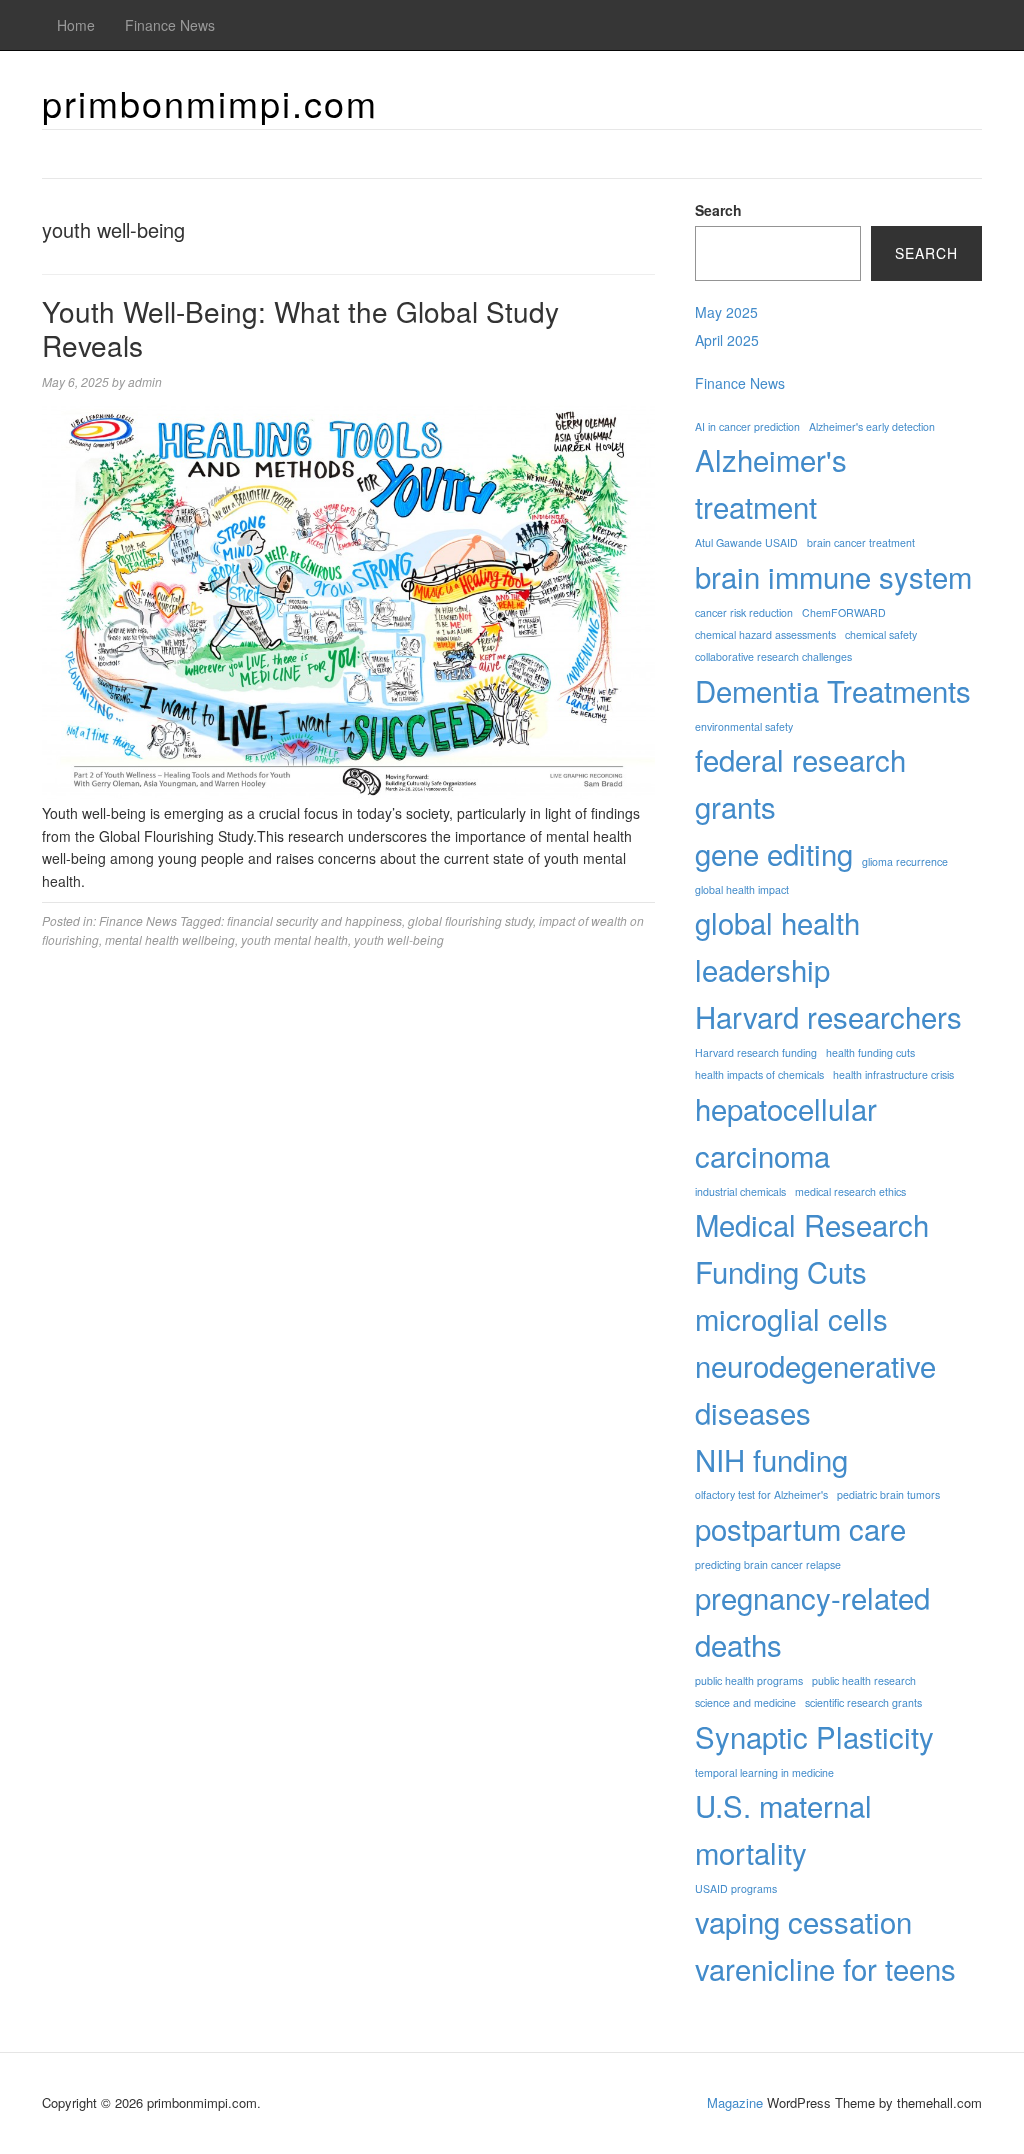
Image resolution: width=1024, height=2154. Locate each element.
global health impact (742, 889)
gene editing (774, 853)
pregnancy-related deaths (812, 1620)
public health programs (749, 1680)
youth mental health (294, 939)
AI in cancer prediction (747, 426)
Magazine (735, 2102)
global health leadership (777, 945)
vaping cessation (803, 1921)
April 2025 (727, 340)
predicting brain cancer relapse (768, 1564)
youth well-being (399, 939)
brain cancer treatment (861, 542)
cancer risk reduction (744, 612)
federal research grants (800, 782)
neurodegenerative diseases (815, 1388)
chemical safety (881, 634)
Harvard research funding (756, 1052)
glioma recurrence (905, 861)
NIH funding (771, 1459)
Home (76, 25)
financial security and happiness (314, 920)
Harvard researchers (828, 1016)
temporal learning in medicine (764, 1772)
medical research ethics (850, 1191)
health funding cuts (870, 1052)
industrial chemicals (740, 1191)
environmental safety (744, 726)
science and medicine (745, 1702)
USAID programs (736, 1888)
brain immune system (833, 576)
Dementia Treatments (833, 690)
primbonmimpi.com (210, 102)
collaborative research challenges (773, 656)
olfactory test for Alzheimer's (761, 1494)
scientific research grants (863, 1702)
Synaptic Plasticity (814, 1736)
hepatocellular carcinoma (786, 1131)
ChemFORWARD (844, 612)
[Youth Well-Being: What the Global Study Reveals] (348, 602)
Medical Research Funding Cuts (812, 1247)
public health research (864, 1680)
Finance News (170, 25)
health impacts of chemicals (759, 1074)
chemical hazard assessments (765, 634)
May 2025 (726, 312)
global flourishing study (470, 920)
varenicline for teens (825, 1968)
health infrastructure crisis (893, 1074)
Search (718, 210)
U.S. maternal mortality (783, 1828)
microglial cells (791, 1318)
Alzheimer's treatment (771, 482)
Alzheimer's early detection (872, 426)
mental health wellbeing (170, 939)
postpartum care (800, 1528)
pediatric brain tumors (888, 1494)
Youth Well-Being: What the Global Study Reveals (300, 328)
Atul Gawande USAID (746, 542)
